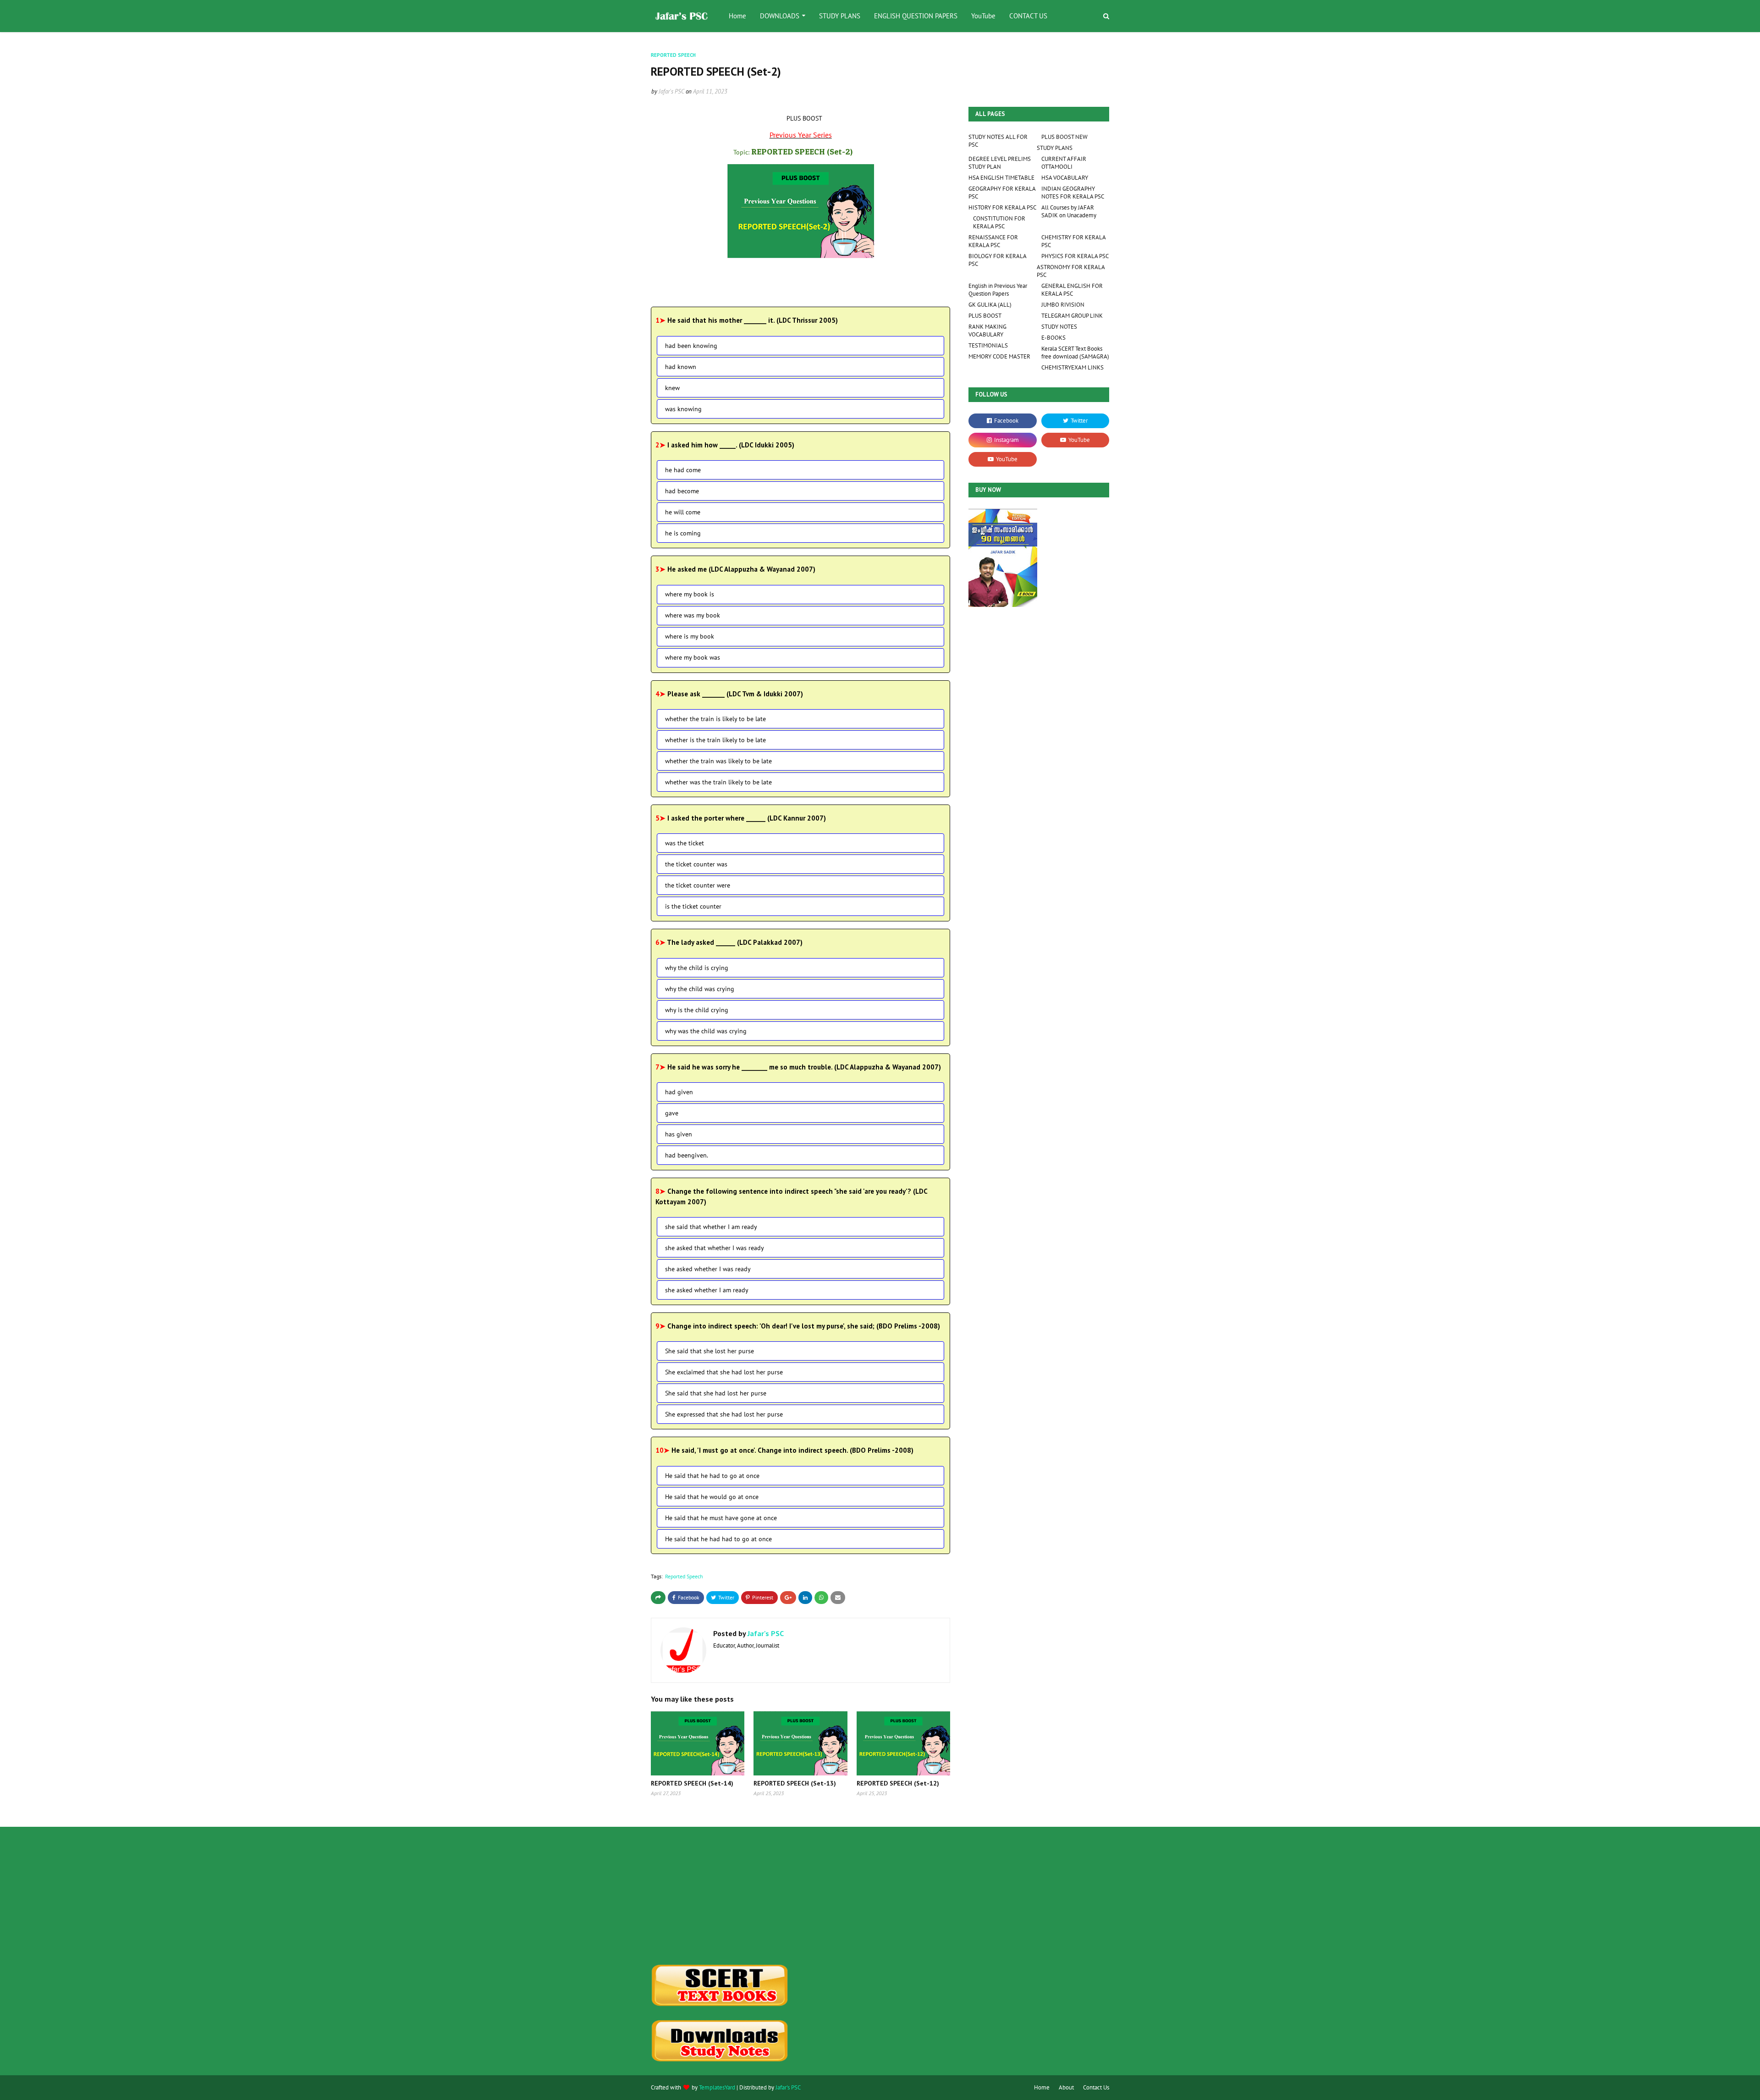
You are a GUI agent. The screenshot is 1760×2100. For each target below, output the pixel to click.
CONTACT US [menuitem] (1028, 16)
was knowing (683, 409)
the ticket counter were (698, 885)
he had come (683, 470)
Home (1042, 2087)
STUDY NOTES (1059, 327)
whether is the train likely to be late (715, 740)
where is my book (690, 636)
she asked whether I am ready (707, 1290)
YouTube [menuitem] (983, 16)
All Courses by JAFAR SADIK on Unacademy (1069, 211)
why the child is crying (697, 968)
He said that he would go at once (712, 1497)
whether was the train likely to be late (718, 782)
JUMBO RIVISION (1063, 305)
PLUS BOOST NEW (1064, 137)
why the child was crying (700, 989)
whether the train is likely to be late (715, 719)
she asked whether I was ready (708, 1269)
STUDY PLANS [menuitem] (840, 16)
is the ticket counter (693, 906)
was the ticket (685, 843)
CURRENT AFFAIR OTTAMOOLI (1064, 163)
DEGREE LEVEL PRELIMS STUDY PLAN (1000, 163)
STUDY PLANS (1055, 148)
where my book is (690, 594)
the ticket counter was (696, 864)
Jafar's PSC (671, 91)
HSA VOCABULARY (1065, 178)
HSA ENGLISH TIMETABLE (1001, 178)
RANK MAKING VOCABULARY (987, 331)
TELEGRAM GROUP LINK (1072, 316)
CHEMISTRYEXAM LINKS (1072, 367)
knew (672, 388)
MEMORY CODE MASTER (999, 356)
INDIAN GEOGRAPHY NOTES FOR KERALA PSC (1073, 193)
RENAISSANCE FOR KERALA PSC (993, 241)
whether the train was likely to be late (718, 761)
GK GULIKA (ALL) (990, 305)
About (1066, 2087)
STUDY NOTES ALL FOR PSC (998, 141)
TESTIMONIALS (988, 345)
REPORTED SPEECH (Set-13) (795, 1783)
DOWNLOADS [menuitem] (780, 16)
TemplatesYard (717, 2087)
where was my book (693, 615)
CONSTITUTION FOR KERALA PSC (999, 222)
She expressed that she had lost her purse (724, 1414)
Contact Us (1096, 2087)
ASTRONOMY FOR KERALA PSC (1071, 271)
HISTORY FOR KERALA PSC (1002, 207)
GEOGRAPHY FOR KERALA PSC (1002, 193)
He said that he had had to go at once (718, 1539)
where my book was (693, 657)
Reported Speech (684, 1576)
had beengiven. (687, 1155)
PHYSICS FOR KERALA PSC (1075, 256)
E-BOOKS (1053, 338)
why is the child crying (697, 1010)
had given (679, 1092)
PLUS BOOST (985, 316)
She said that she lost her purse (709, 1351)
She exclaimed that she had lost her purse (724, 1372)
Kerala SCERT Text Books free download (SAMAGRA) (1075, 353)
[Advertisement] (723, 1896)
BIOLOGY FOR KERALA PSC (997, 260)
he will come (683, 512)
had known (681, 367)
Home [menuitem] (737, 16)
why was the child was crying (706, 1031)
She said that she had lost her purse (716, 1393)
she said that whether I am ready (711, 1227)
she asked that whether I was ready (715, 1248)
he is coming (683, 533)
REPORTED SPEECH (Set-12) (898, 1783)
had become (682, 491)
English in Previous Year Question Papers (998, 290)
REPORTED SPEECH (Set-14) (692, 1783)
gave (672, 1113)
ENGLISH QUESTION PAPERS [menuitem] (916, 16)
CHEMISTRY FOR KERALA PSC (1073, 241)
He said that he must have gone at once (721, 1518)
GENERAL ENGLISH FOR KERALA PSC (1072, 290)
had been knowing (691, 346)
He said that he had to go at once (712, 1476)
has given (679, 1134)
